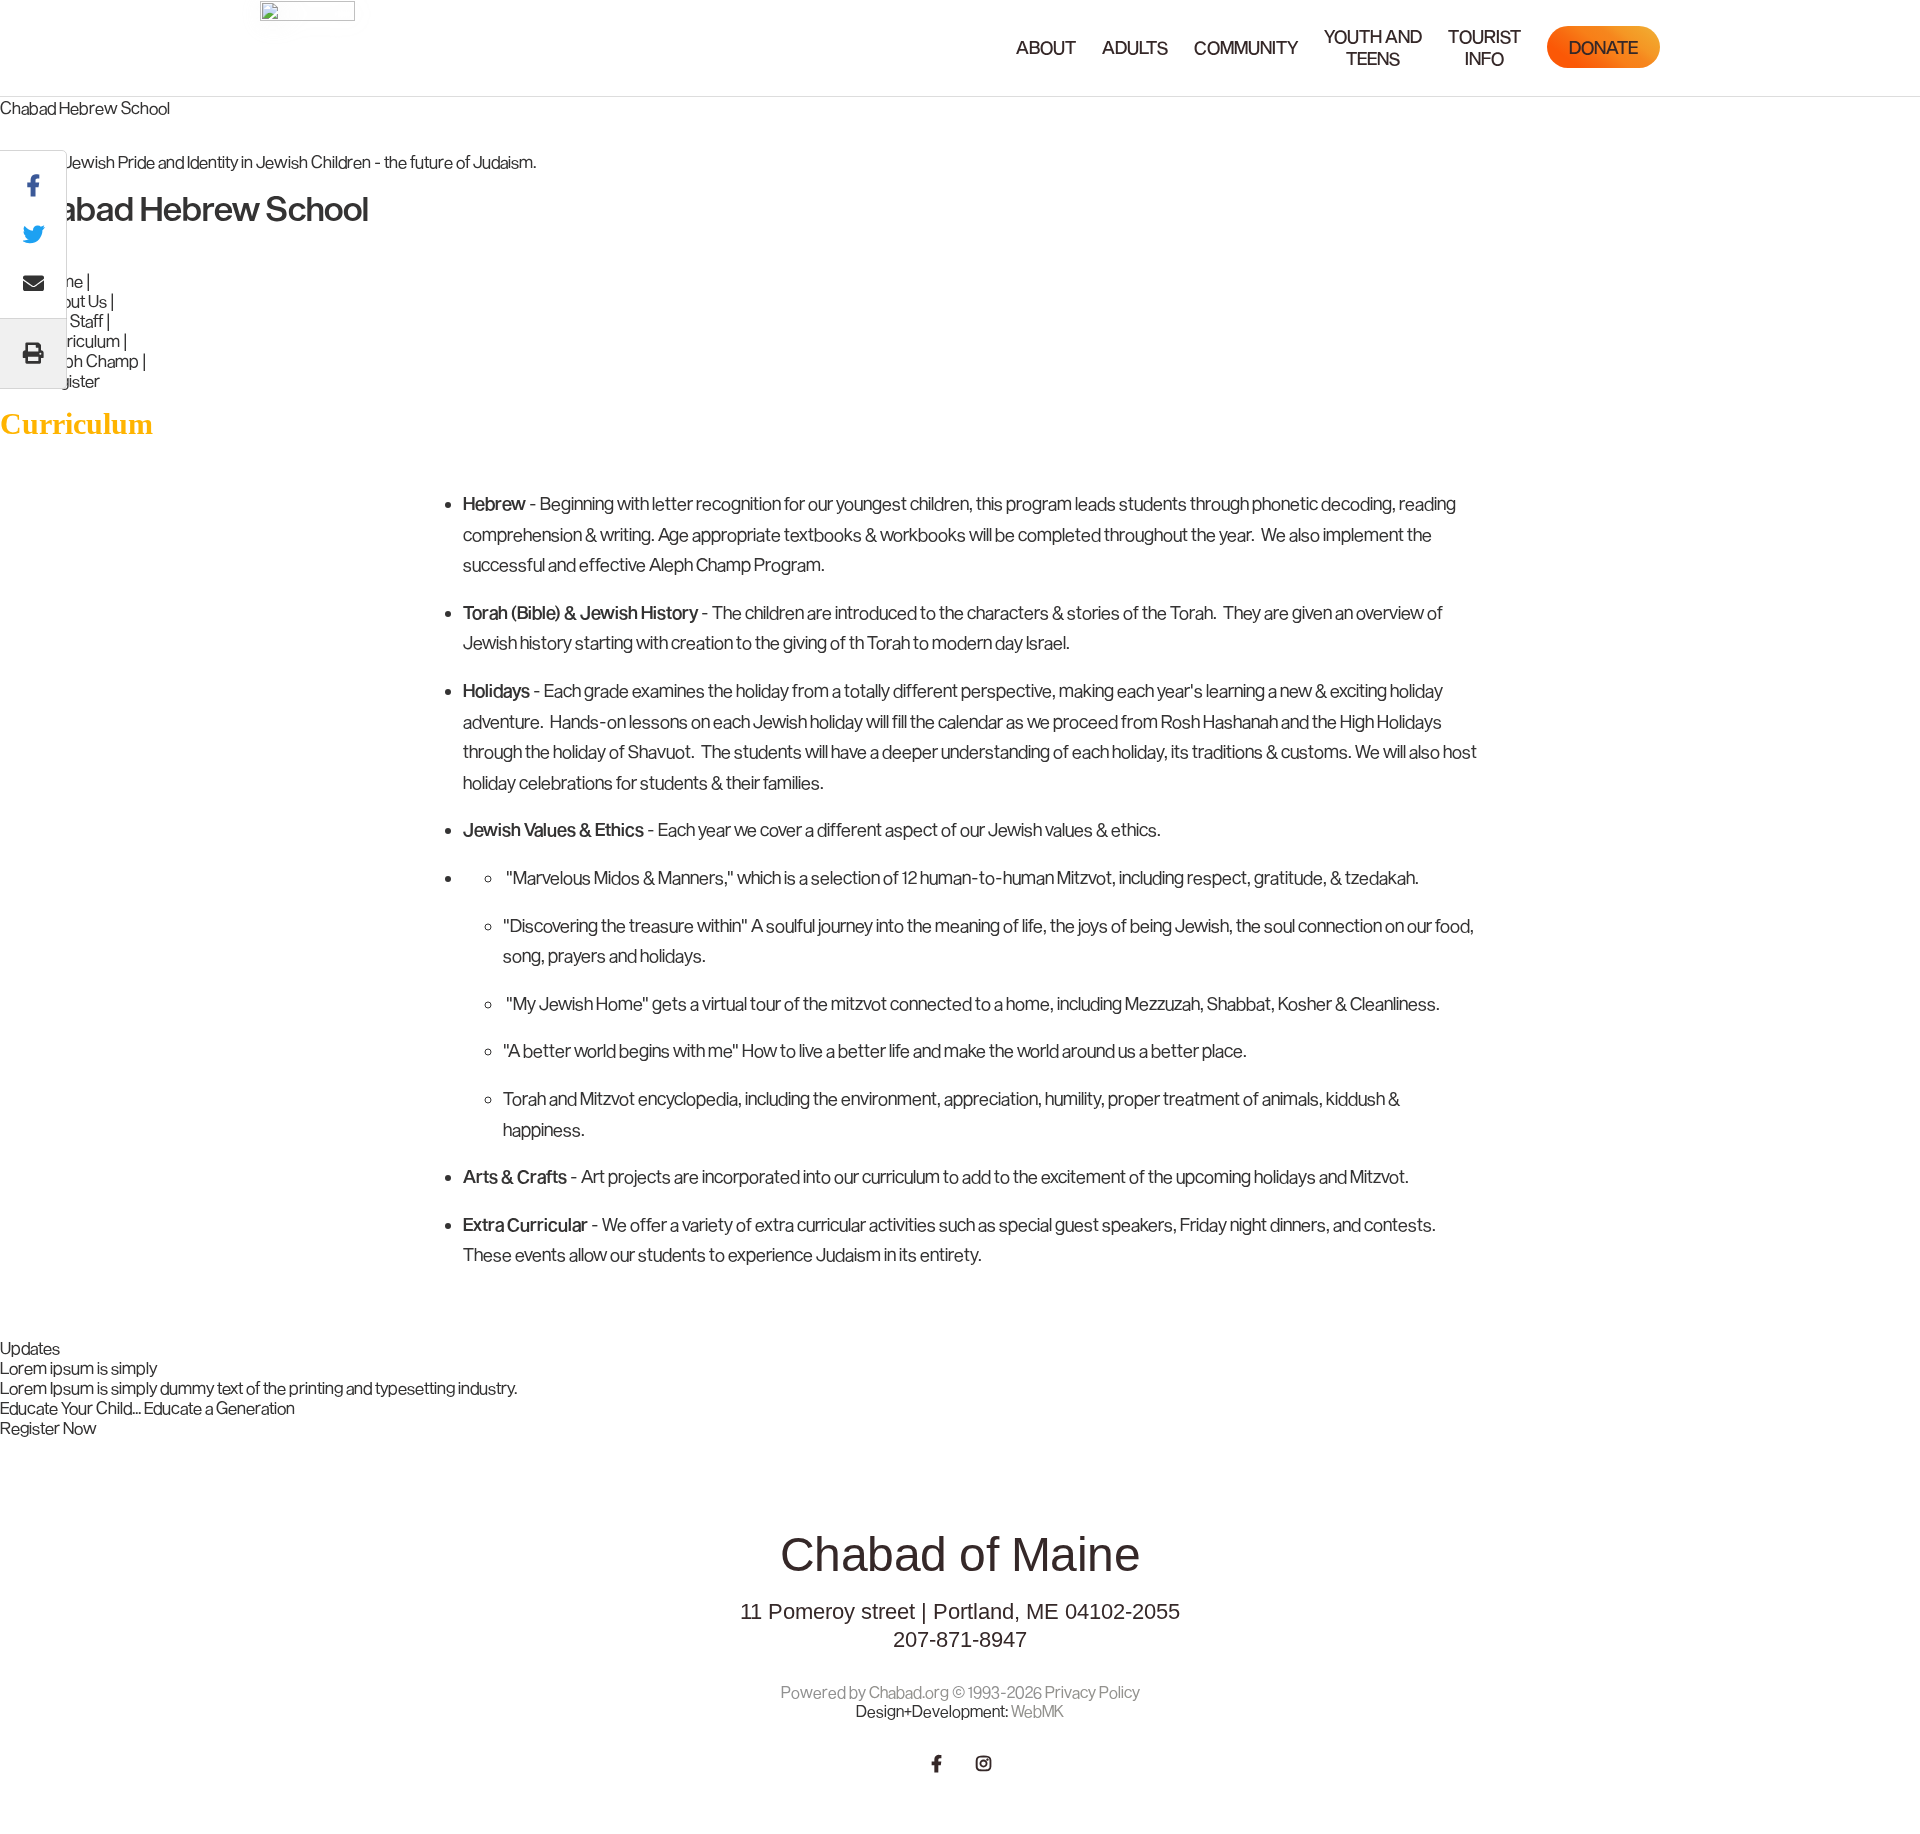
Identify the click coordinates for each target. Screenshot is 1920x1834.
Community (1246, 47)
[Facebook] (937, 1762)
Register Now (48, 1427)
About (1046, 47)
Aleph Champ (89, 360)
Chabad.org (909, 1691)
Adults (1135, 47)
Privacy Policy (1092, 1691)
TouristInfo (1484, 47)
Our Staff (71, 320)
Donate (1603, 47)
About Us (73, 300)
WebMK (1037, 1710)
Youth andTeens (1373, 47)
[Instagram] (984, 1762)
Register (70, 380)
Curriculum (80, 340)
